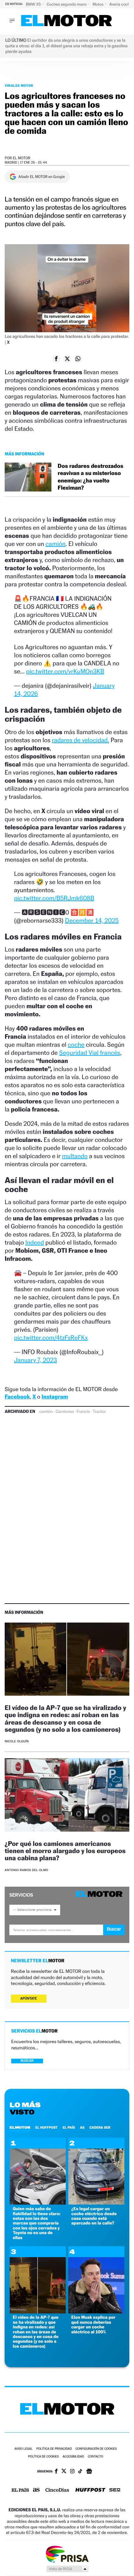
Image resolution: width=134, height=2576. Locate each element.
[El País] (20, 2490)
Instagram (55, 1397)
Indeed (35, 1242)
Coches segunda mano (67, 4)
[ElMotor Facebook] (56, 2472)
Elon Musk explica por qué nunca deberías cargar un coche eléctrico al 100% (93, 2324)
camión (55, 544)
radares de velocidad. (80, 740)
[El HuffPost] (90, 2491)
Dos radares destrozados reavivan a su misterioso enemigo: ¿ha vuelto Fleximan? (91, 477)
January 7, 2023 (36, 1360)
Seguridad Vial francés (90, 1053)
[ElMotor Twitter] (64, 2472)
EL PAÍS (69, 2127)
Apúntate (29, 1998)
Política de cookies (43, 2457)
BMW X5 (34, 4)
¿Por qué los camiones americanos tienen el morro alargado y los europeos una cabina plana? (65, 1851)
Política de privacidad (54, 2449)
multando (75, 1156)
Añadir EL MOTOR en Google (42, 177)
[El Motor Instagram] (72, 2472)
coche (76, 1045)
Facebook (17, 1397)
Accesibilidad (73, 2457)
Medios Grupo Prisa (67, 2569)
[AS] (36, 2490)
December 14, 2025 (92, 920)
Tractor (99, 1412)
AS (82, 2127)
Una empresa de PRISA (67, 2554)
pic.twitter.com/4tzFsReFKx (51, 1338)
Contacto (96, 2457)
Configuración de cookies (96, 2449)
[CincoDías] (57, 2490)
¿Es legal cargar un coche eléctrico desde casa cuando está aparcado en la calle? (94, 2216)
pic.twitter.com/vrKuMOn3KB (65, 671)
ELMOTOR (20, 2127)
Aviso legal (23, 2449)
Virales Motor (19, 86)
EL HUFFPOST (46, 2127)
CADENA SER (100, 2127)
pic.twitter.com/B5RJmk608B (54, 898)
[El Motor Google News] (89, 2472)
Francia (83, 1412)
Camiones (65, 1412)
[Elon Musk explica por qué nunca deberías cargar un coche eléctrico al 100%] (96, 2312)
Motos (98, 4)
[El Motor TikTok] (80, 2472)
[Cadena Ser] (115, 2491)
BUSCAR (27, 2061)
